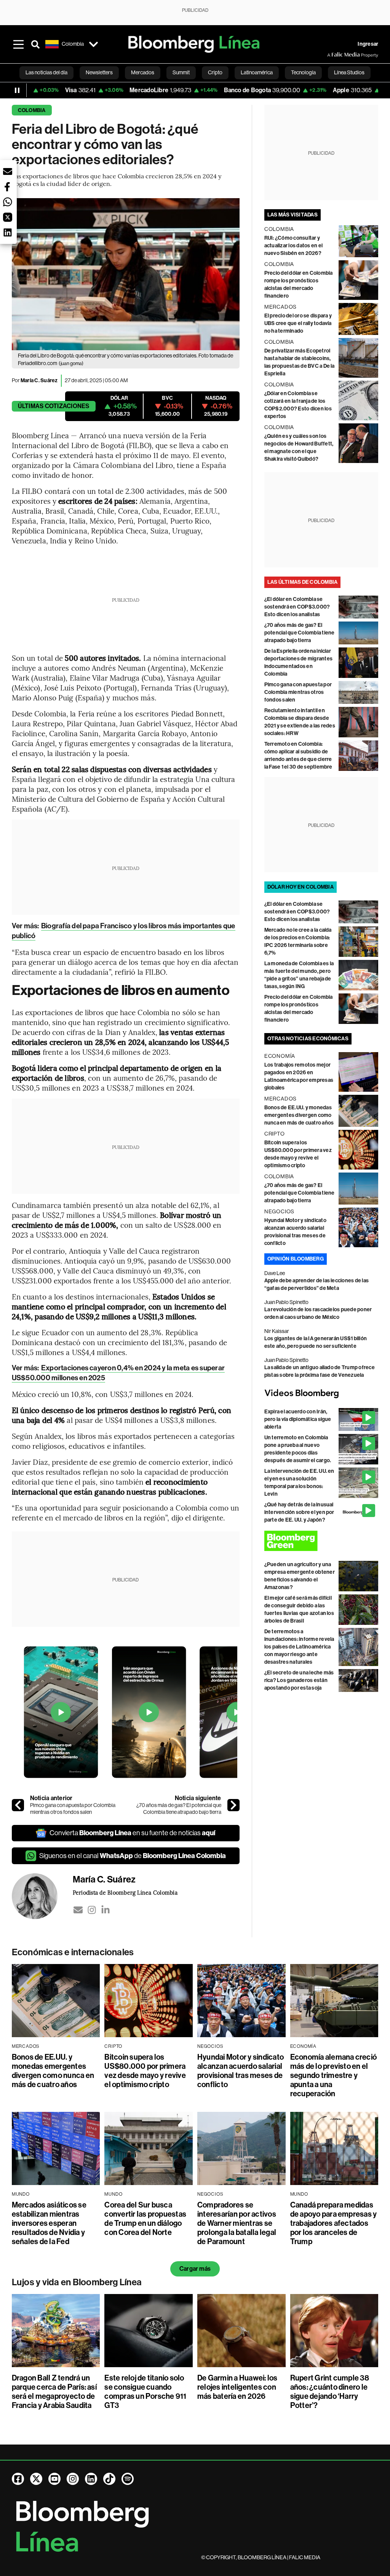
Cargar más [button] (195, 2269)
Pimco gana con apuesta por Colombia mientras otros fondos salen (73, 1809)
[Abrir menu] (19, 44)
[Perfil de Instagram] (73, 2479)
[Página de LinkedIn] (91, 2479)
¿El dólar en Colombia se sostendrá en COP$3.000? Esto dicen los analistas (297, 607)
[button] (8, 171)
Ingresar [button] (368, 44)
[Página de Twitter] (36, 2479)
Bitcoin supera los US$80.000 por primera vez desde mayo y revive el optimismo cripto (145, 2071)
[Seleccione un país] (94, 44)
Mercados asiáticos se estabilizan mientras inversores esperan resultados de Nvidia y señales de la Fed (49, 2223)
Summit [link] (181, 72)
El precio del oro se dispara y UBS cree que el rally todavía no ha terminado (298, 323)
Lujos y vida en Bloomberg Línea (77, 2282)
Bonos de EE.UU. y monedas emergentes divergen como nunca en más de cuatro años (299, 1115)
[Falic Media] (332, 55)
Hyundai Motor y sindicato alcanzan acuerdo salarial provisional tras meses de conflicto (241, 2071)
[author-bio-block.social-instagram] (92, 1910)
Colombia (32, 110)
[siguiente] (233, 1805)
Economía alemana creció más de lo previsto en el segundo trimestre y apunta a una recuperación (334, 2075)
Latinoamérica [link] (257, 72)
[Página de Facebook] (18, 2479)
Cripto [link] (215, 72)
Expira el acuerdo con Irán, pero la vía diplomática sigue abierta (298, 1419)
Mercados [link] (143, 72)
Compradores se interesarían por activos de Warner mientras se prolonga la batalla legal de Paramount (237, 2223)
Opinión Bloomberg (296, 1259)
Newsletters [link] (99, 72)
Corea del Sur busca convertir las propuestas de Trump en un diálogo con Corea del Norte (145, 2219)
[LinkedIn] (105, 1910)
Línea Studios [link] (349, 72)
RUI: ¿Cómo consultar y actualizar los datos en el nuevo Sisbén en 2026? (293, 246)
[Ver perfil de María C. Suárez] (42, 1896)
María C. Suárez (39, 380)
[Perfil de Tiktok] (109, 2479)
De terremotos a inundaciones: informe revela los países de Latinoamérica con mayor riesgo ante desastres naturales (299, 1647)
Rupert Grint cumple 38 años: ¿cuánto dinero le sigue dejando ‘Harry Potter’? (330, 2392)
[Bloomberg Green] (321, 1541)
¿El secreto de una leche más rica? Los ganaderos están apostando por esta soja (299, 1680)
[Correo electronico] (78, 1910)
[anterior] (18, 1805)
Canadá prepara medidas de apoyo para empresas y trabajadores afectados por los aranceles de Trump (334, 2223)
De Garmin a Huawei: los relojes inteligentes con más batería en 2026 (237, 2387)
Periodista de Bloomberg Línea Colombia (125, 1892)
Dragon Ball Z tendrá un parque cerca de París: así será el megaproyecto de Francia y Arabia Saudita (54, 2392)
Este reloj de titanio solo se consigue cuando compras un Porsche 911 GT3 (145, 2392)
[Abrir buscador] (35, 44)
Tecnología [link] (303, 72)
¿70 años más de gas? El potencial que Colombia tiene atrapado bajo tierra (179, 1809)
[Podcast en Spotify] (128, 2479)
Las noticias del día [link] (46, 72)
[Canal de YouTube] (54, 2479)
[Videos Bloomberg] (321, 1394)
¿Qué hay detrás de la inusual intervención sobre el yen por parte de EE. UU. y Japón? (299, 1512)
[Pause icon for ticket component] (17, 90)
